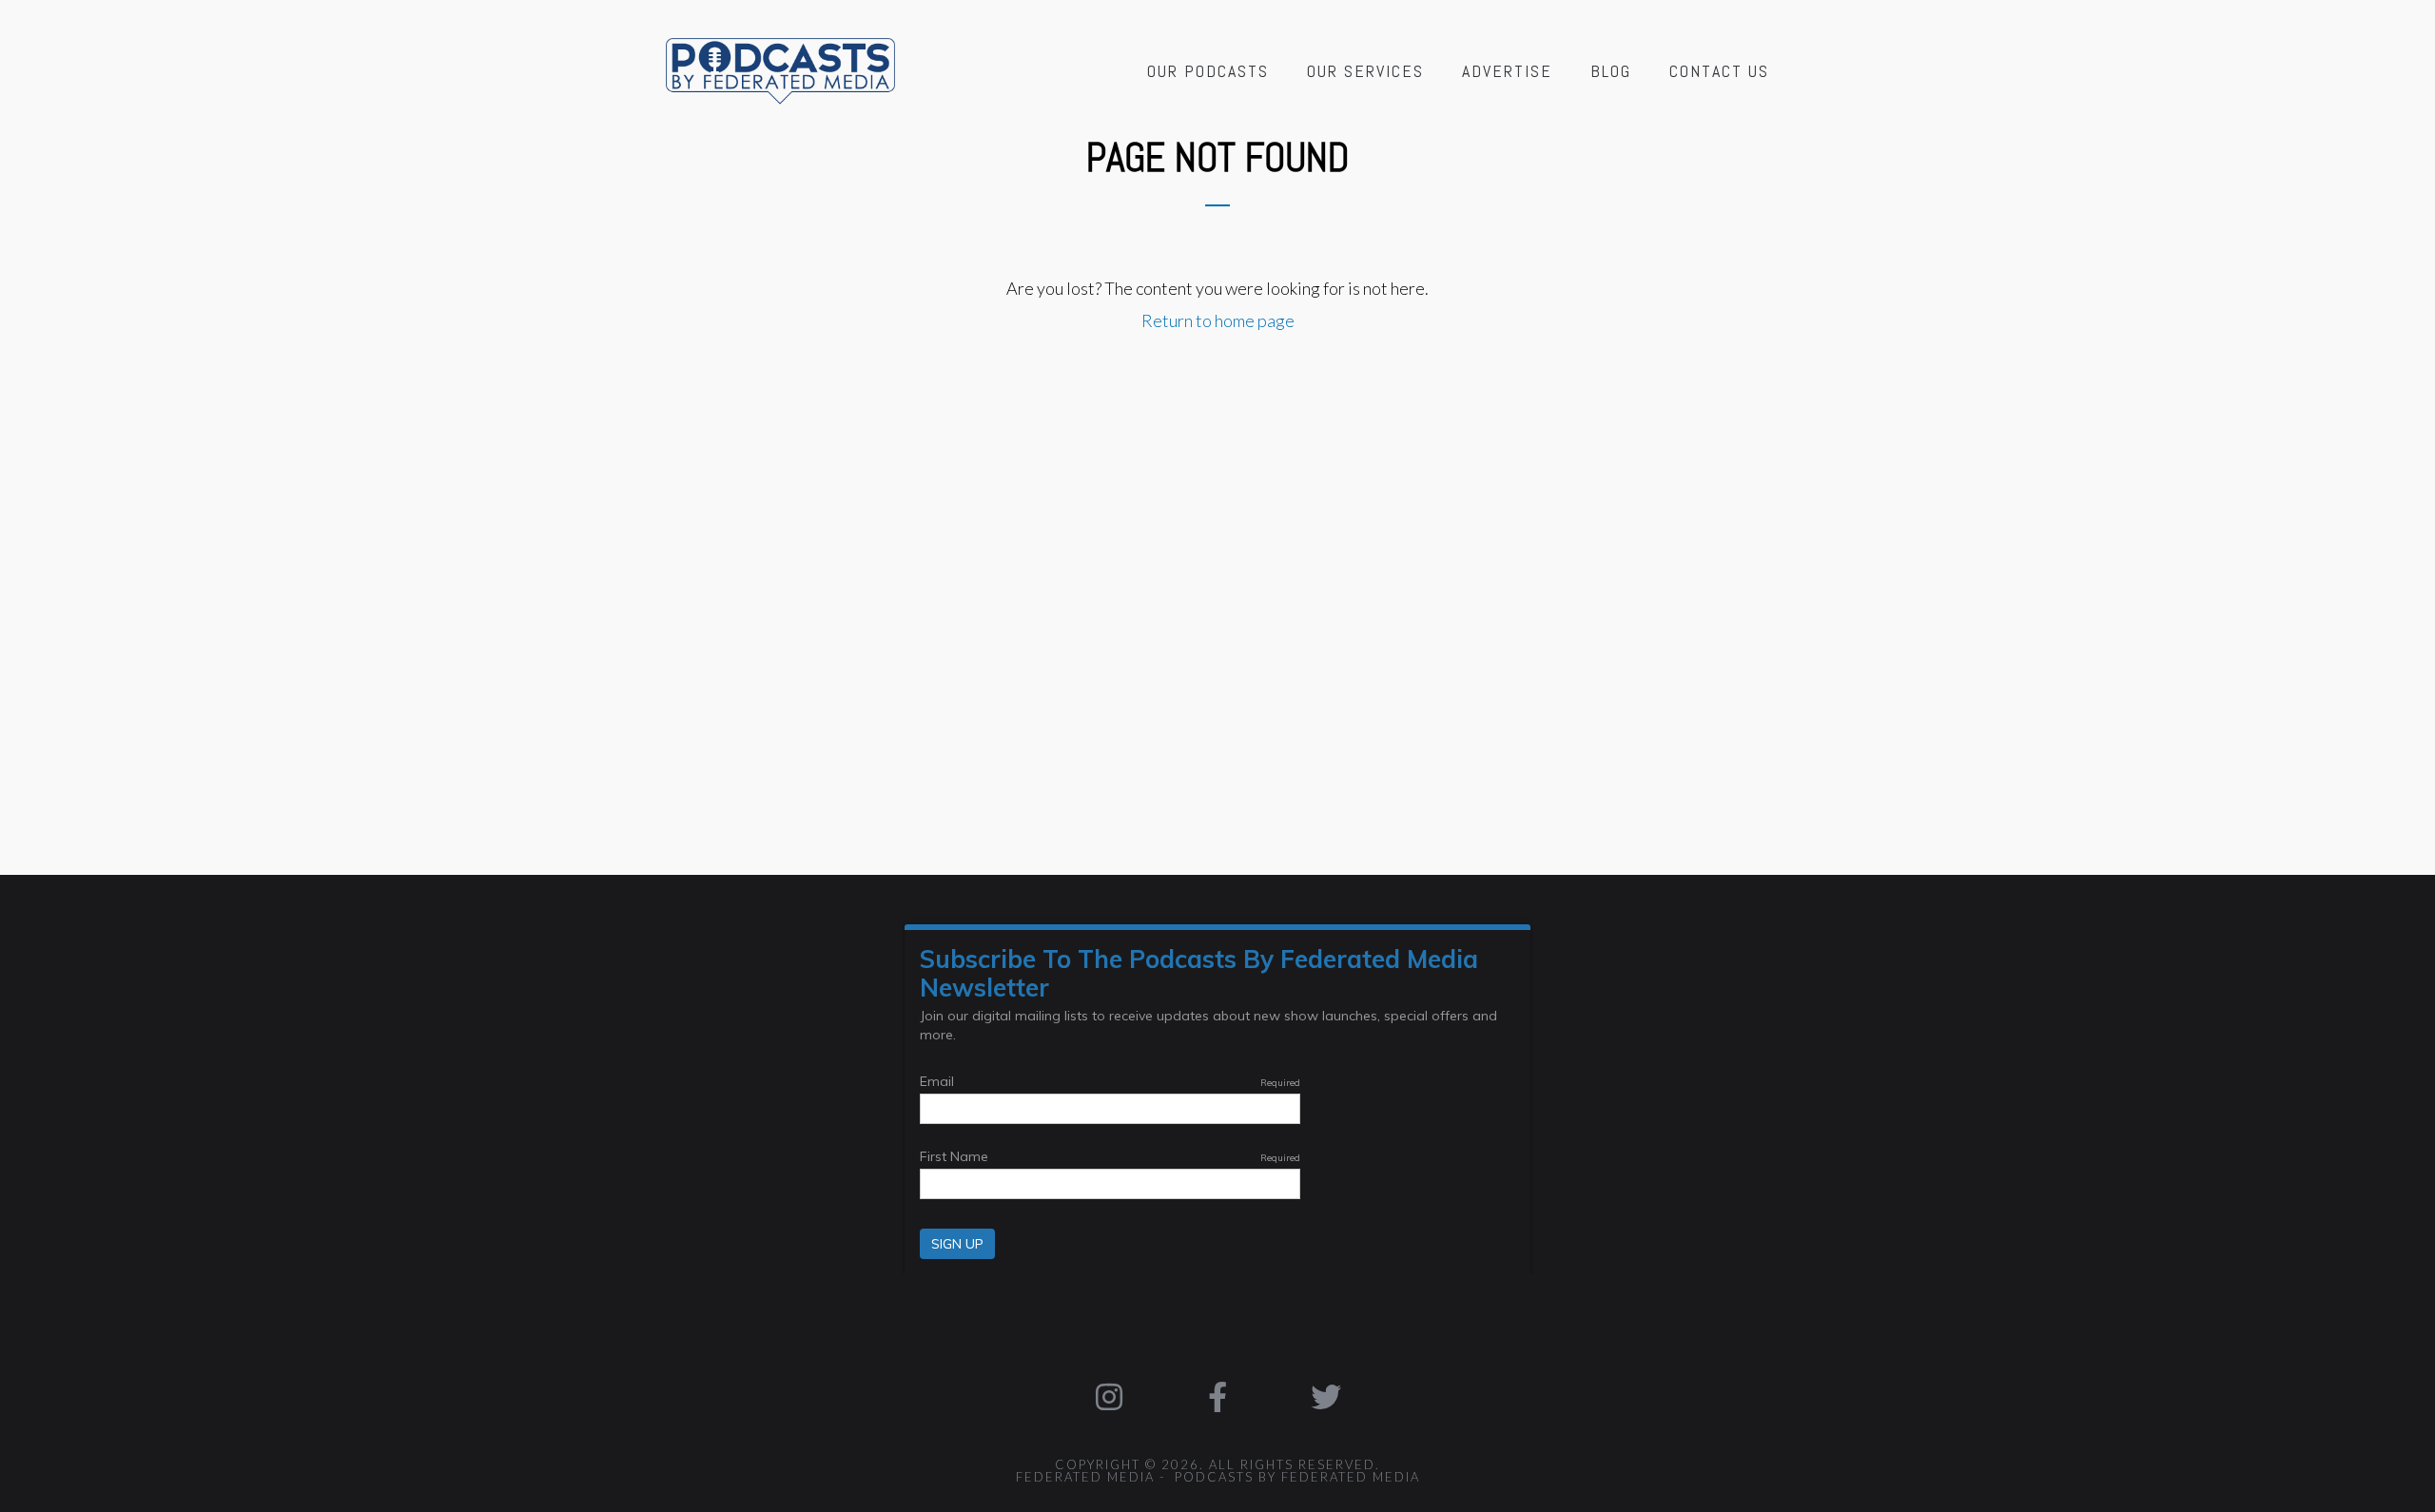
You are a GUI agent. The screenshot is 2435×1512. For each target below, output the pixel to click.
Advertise (1507, 71)
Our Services (1365, 71)
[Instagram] (1110, 1397)
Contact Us (1719, 71)
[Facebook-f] (1217, 1397)
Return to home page (1218, 320)
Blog (1611, 71)
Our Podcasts (1208, 71)
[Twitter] (1326, 1397)
